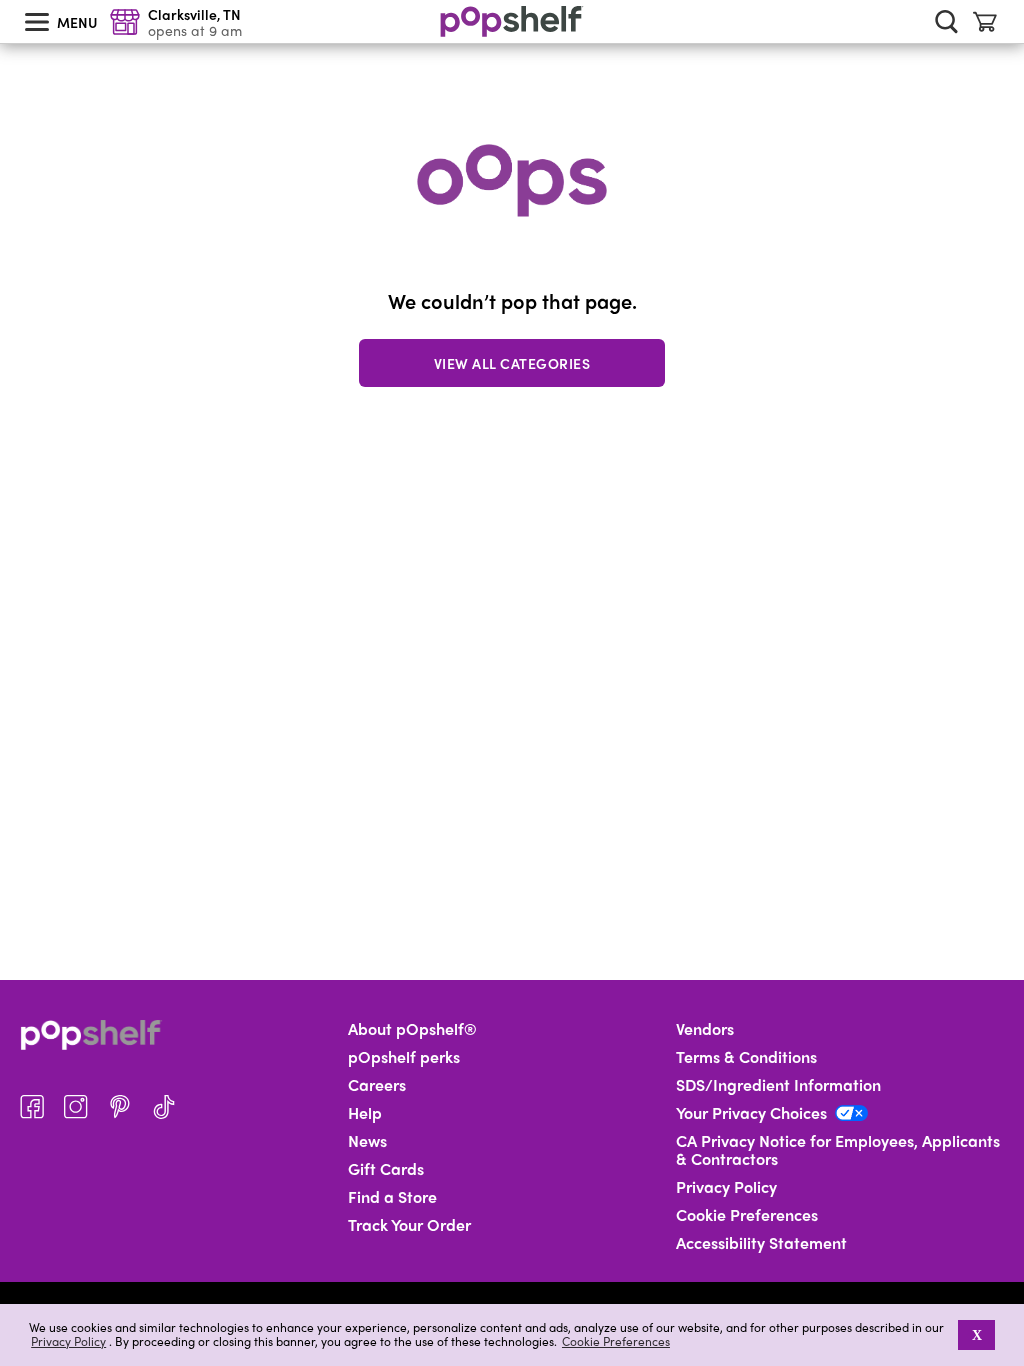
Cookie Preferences (616, 1341)
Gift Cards (386, 1169)
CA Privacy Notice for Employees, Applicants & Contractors (838, 1150)
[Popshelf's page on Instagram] (76, 1107)
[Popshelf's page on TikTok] (164, 1107)
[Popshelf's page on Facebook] (32, 1107)
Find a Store (392, 1197)
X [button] (977, 1335)
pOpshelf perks (404, 1057)
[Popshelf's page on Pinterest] (120, 1107)
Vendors (705, 1029)
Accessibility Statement (761, 1243)
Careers (377, 1085)
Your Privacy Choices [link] (751, 1113)
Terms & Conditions (746, 1057)
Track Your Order (409, 1225)
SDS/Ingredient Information (778, 1085)
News (367, 1141)
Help (365, 1113)
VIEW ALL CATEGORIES (512, 363)
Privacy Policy (68, 1341)
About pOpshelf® (412, 1029)
